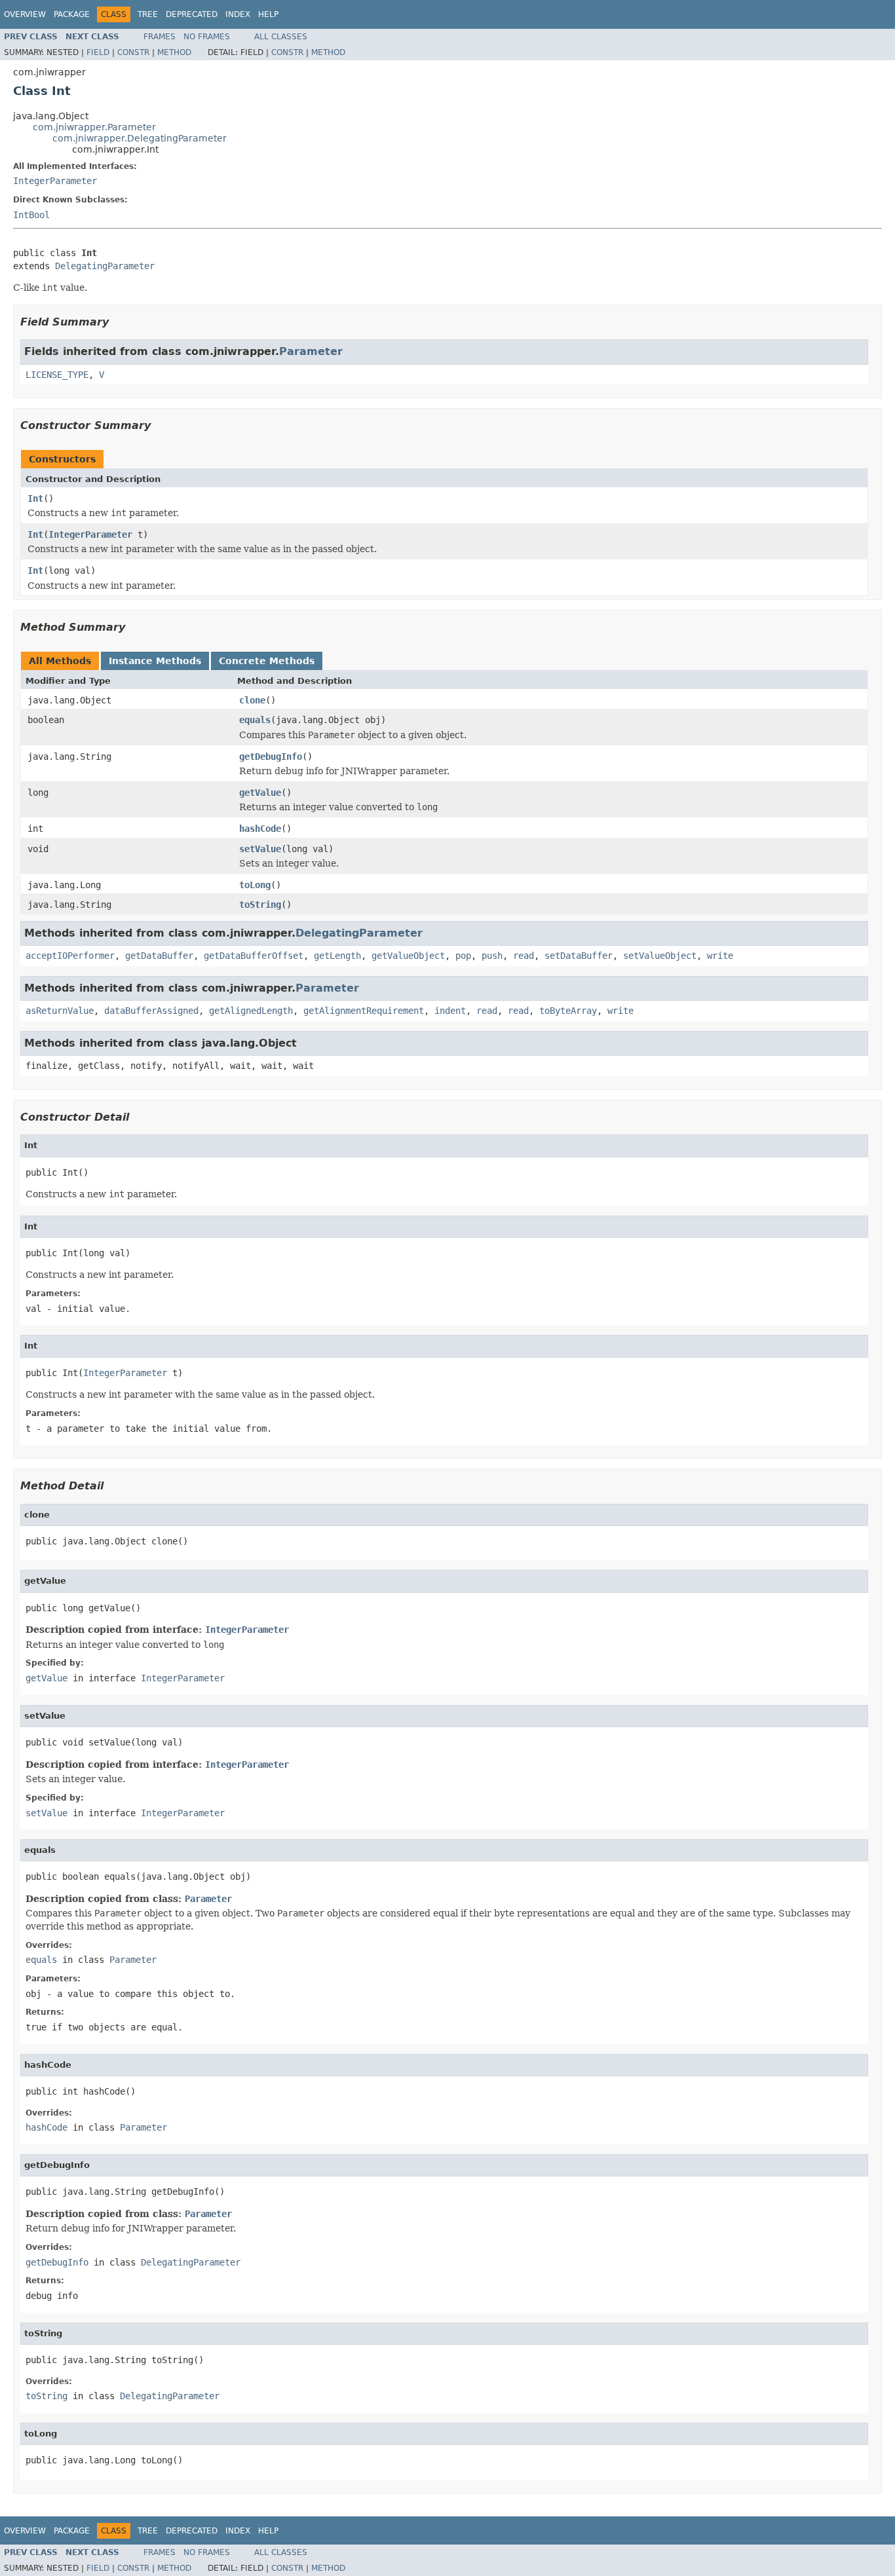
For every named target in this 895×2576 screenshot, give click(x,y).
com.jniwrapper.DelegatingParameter (140, 138)
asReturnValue (60, 1011)
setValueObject (660, 956)
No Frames (207, 37)
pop (463, 956)
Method (174, 52)
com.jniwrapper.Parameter (94, 127)
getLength (337, 956)
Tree (148, 14)
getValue (260, 793)
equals (255, 720)
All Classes (281, 37)
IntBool (31, 215)
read (524, 956)
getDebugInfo (271, 756)
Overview (25, 14)
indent (450, 1011)
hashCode (260, 829)
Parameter (311, 351)
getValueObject (408, 956)
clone (252, 700)
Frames (160, 37)
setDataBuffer (579, 956)
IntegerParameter (55, 181)
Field (98, 52)
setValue (260, 849)
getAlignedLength (251, 1011)
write (720, 956)
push (492, 956)
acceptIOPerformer (70, 956)
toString (260, 905)
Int (35, 498)
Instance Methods (155, 661)
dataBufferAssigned (151, 1011)
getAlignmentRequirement (364, 1011)
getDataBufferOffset (254, 956)
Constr (133, 52)
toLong (255, 885)
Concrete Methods (267, 661)
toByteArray (568, 1011)
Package (72, 14)
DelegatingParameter (105, 266)
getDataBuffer (159, 956)
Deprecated (192, 14)
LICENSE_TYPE (57, 375)
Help (268, 14)
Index (238, 14)
